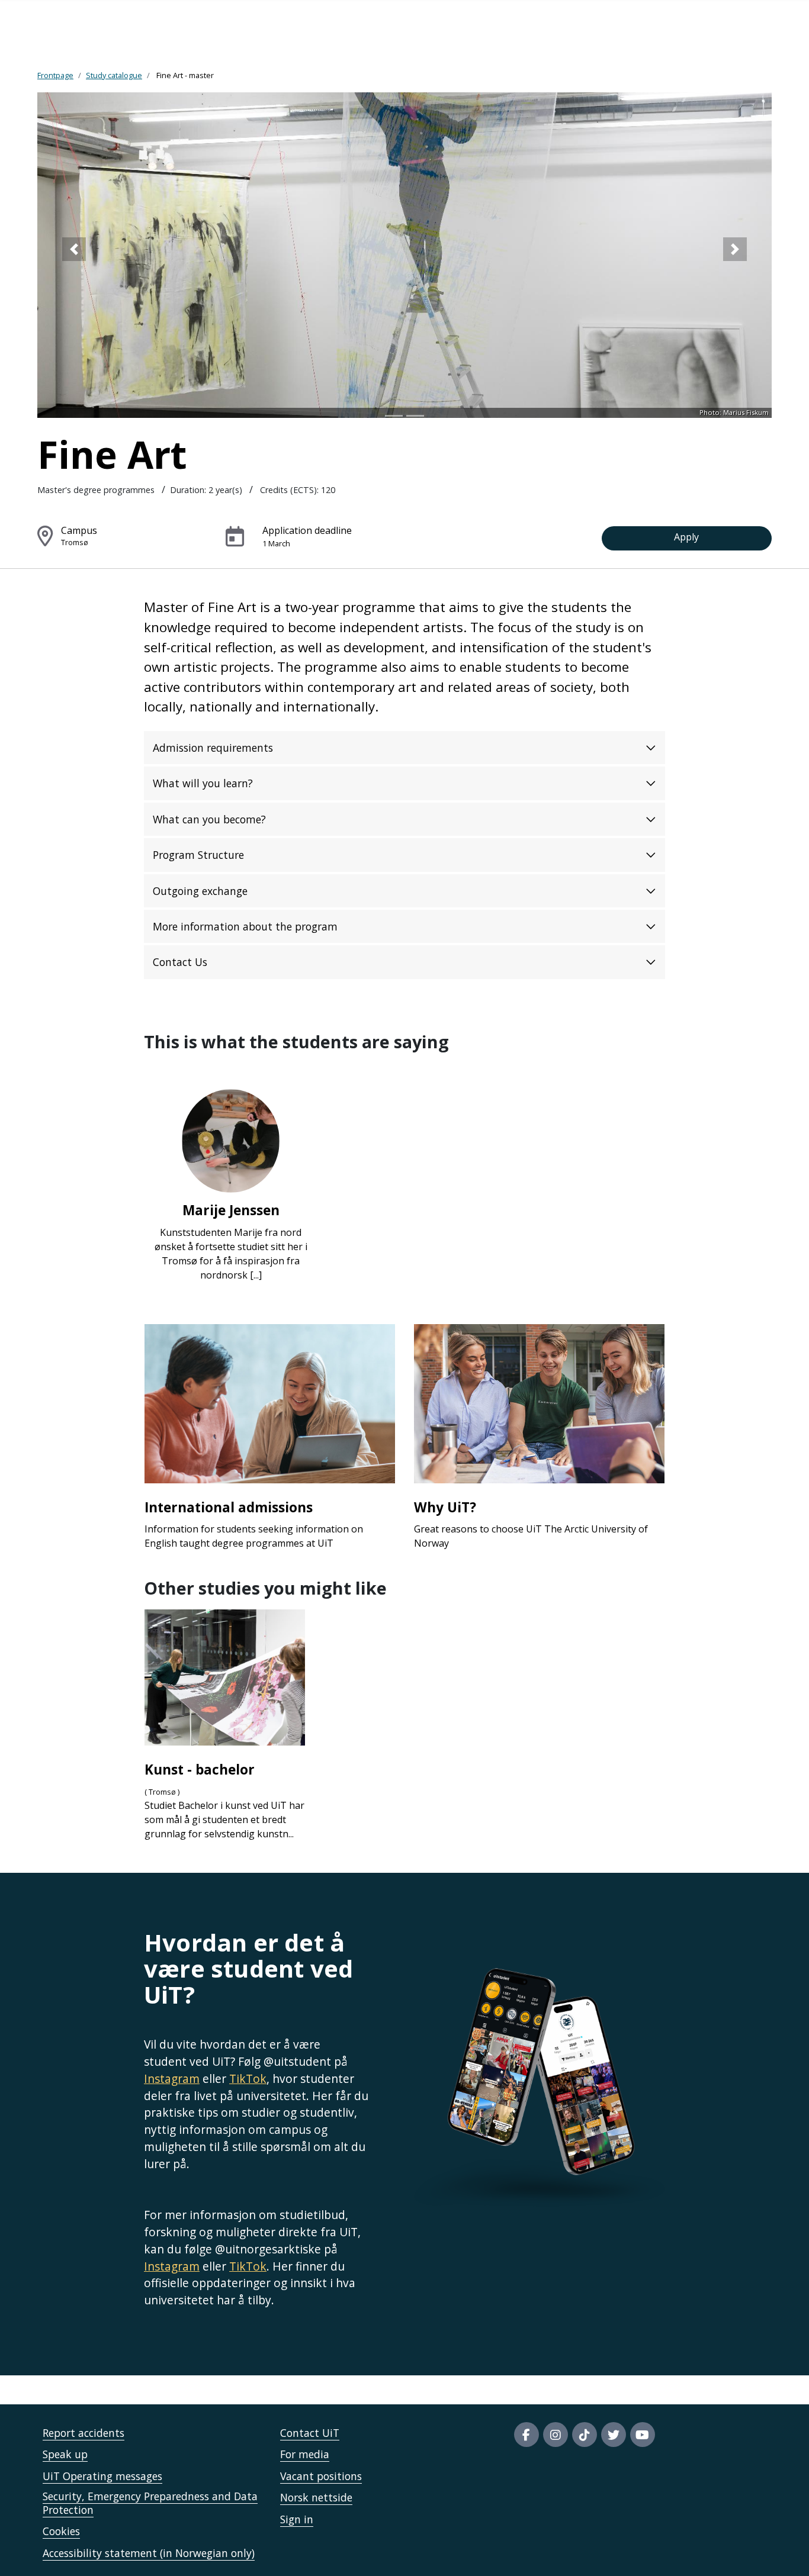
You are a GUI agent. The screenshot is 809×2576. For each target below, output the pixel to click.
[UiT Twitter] (614, 2435)
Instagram (172, 2078)
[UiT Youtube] (643, 2435)
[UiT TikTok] (585, 2435)
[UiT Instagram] (556, 2435)
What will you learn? (203, 783)
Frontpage (55, 75)
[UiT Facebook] (527, 2435)
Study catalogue (114, 75)
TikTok (248, 2078)
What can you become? (209, 819)
